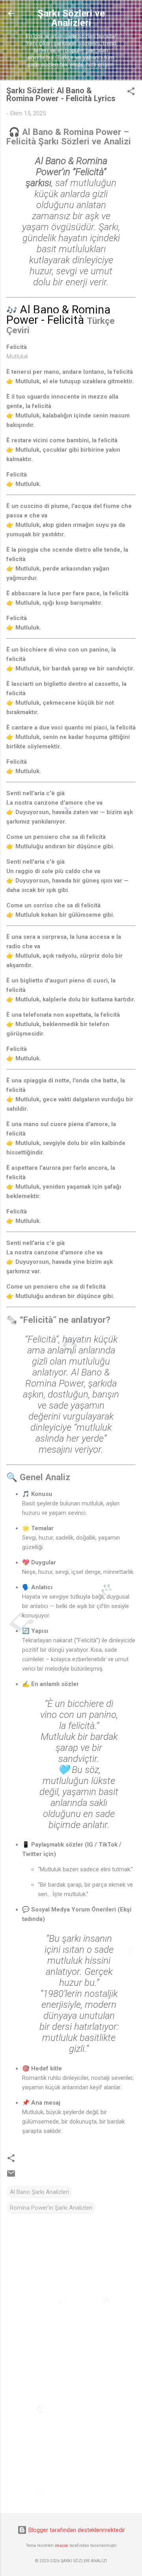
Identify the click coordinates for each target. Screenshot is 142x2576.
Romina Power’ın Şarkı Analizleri (51, 2208)
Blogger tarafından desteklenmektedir (76, 2530)
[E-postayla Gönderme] (11, 2176)
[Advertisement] (71, 2451)
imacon (62, 2546)
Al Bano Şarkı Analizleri (39, 2192)
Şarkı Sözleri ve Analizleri (71, 18)
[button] (131, 93)
